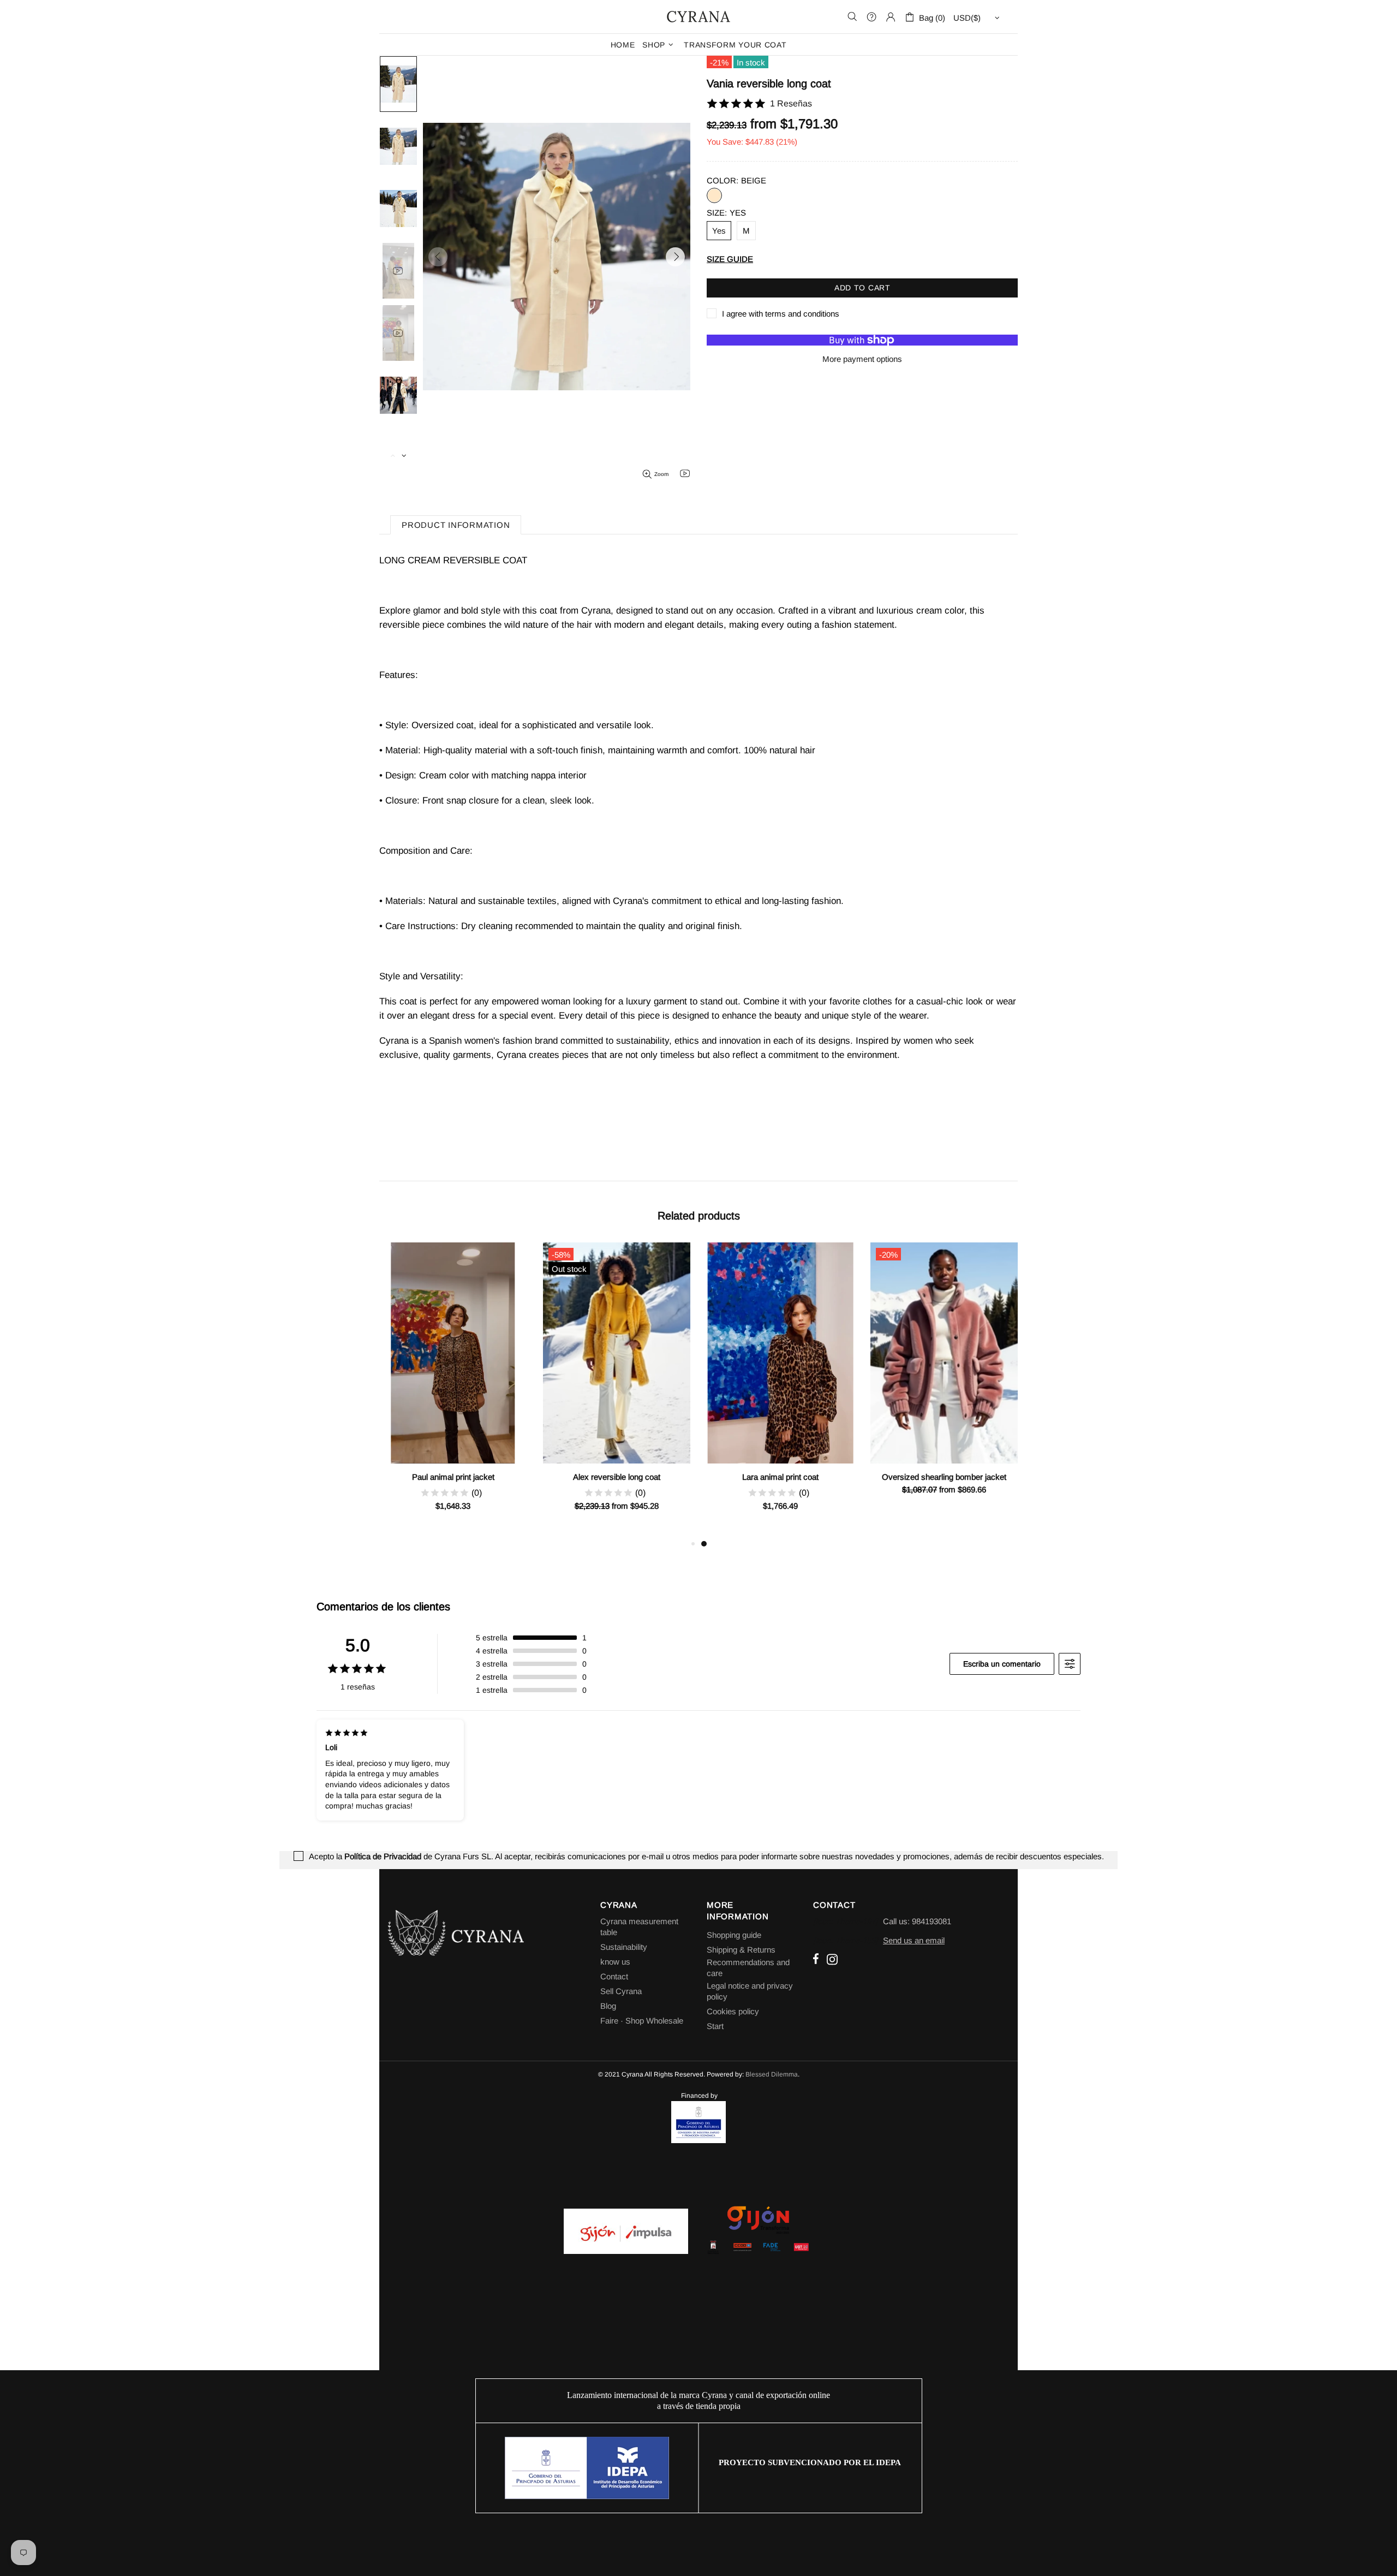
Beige (714, 195)
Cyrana (698, 16)
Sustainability (624, 1947)
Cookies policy (733, 2011)
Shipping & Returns (741, 1950)
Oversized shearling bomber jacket (944, 1477)
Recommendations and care (748, 1968)
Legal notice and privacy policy (750, 1991)
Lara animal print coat (780, 1477)
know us (615, 1962)
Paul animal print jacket (453, 1477)
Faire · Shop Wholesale (642, 2021)
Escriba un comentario (1002, 1664)
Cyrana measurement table (639, 1927)
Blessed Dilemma (772, 2074)
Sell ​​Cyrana (621, 1991)
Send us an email (914, 1940)
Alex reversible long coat (617, 1477)
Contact (614, 1976)
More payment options (862, 359)
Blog (608, 2006)
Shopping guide (734, 1935)
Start (715, 2026)
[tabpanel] (780, 1390)
